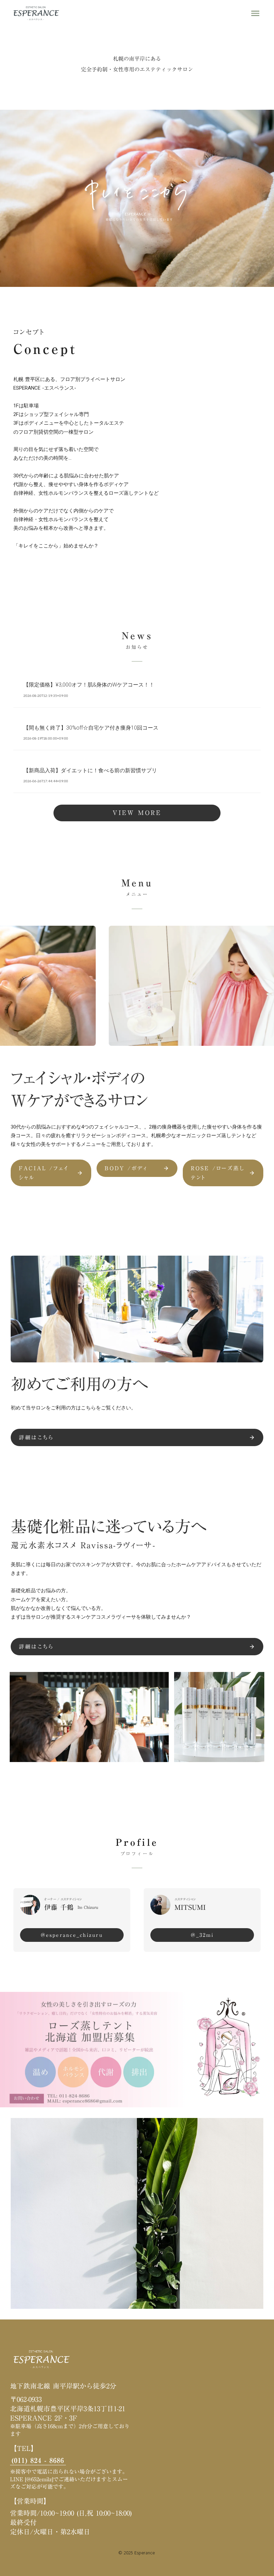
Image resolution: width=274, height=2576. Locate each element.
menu (255, 13)
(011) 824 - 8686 (38, 2460)
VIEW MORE (137, 813)
